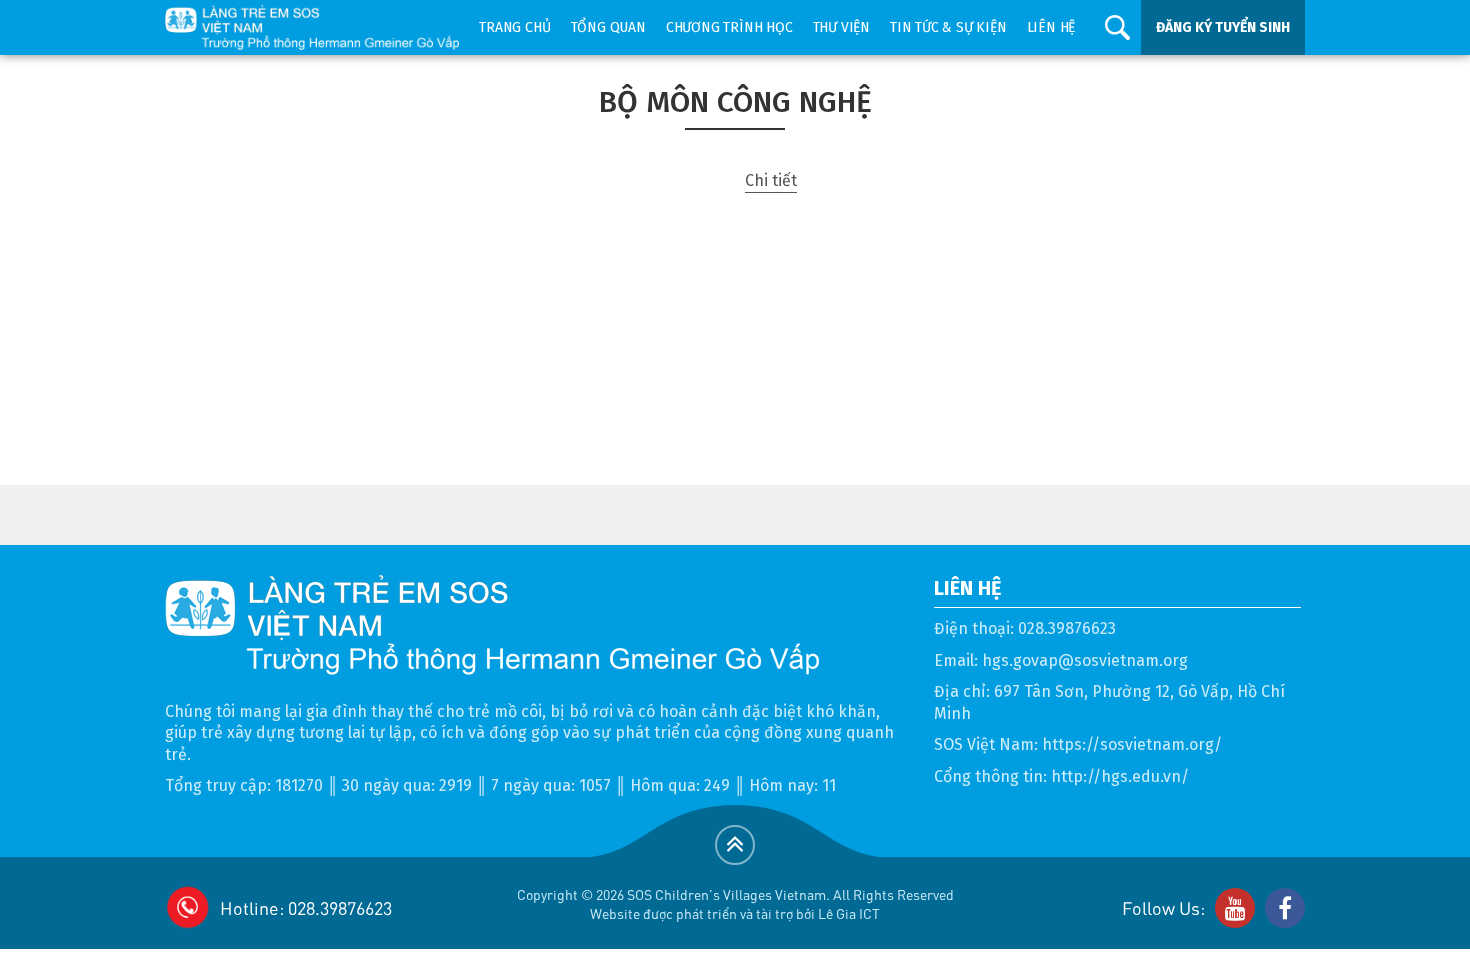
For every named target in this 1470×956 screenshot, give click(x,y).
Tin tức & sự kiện (948, 27)
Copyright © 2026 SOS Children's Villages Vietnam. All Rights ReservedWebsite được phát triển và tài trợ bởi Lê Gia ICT (735, 903)
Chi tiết (771, 180)
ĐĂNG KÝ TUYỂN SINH (1223, 27)
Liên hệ (1051, 27)
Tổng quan (608, 27)
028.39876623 (1067, 628)
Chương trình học (729, 27)
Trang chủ (514, 27)
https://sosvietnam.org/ (1132, 744)
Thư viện (841, 27)
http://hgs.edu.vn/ (1120, 776)
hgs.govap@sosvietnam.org (1085, 660)
